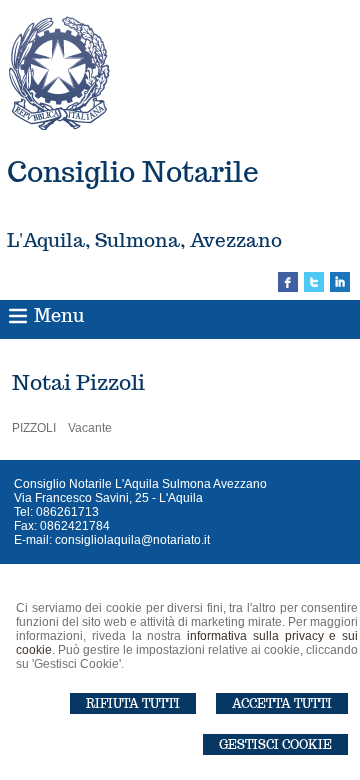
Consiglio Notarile (133, 171)
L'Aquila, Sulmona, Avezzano (144, 240)
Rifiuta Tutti (133, 703)
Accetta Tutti (282, 703)
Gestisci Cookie (275, 744)
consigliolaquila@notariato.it (132, 540)
